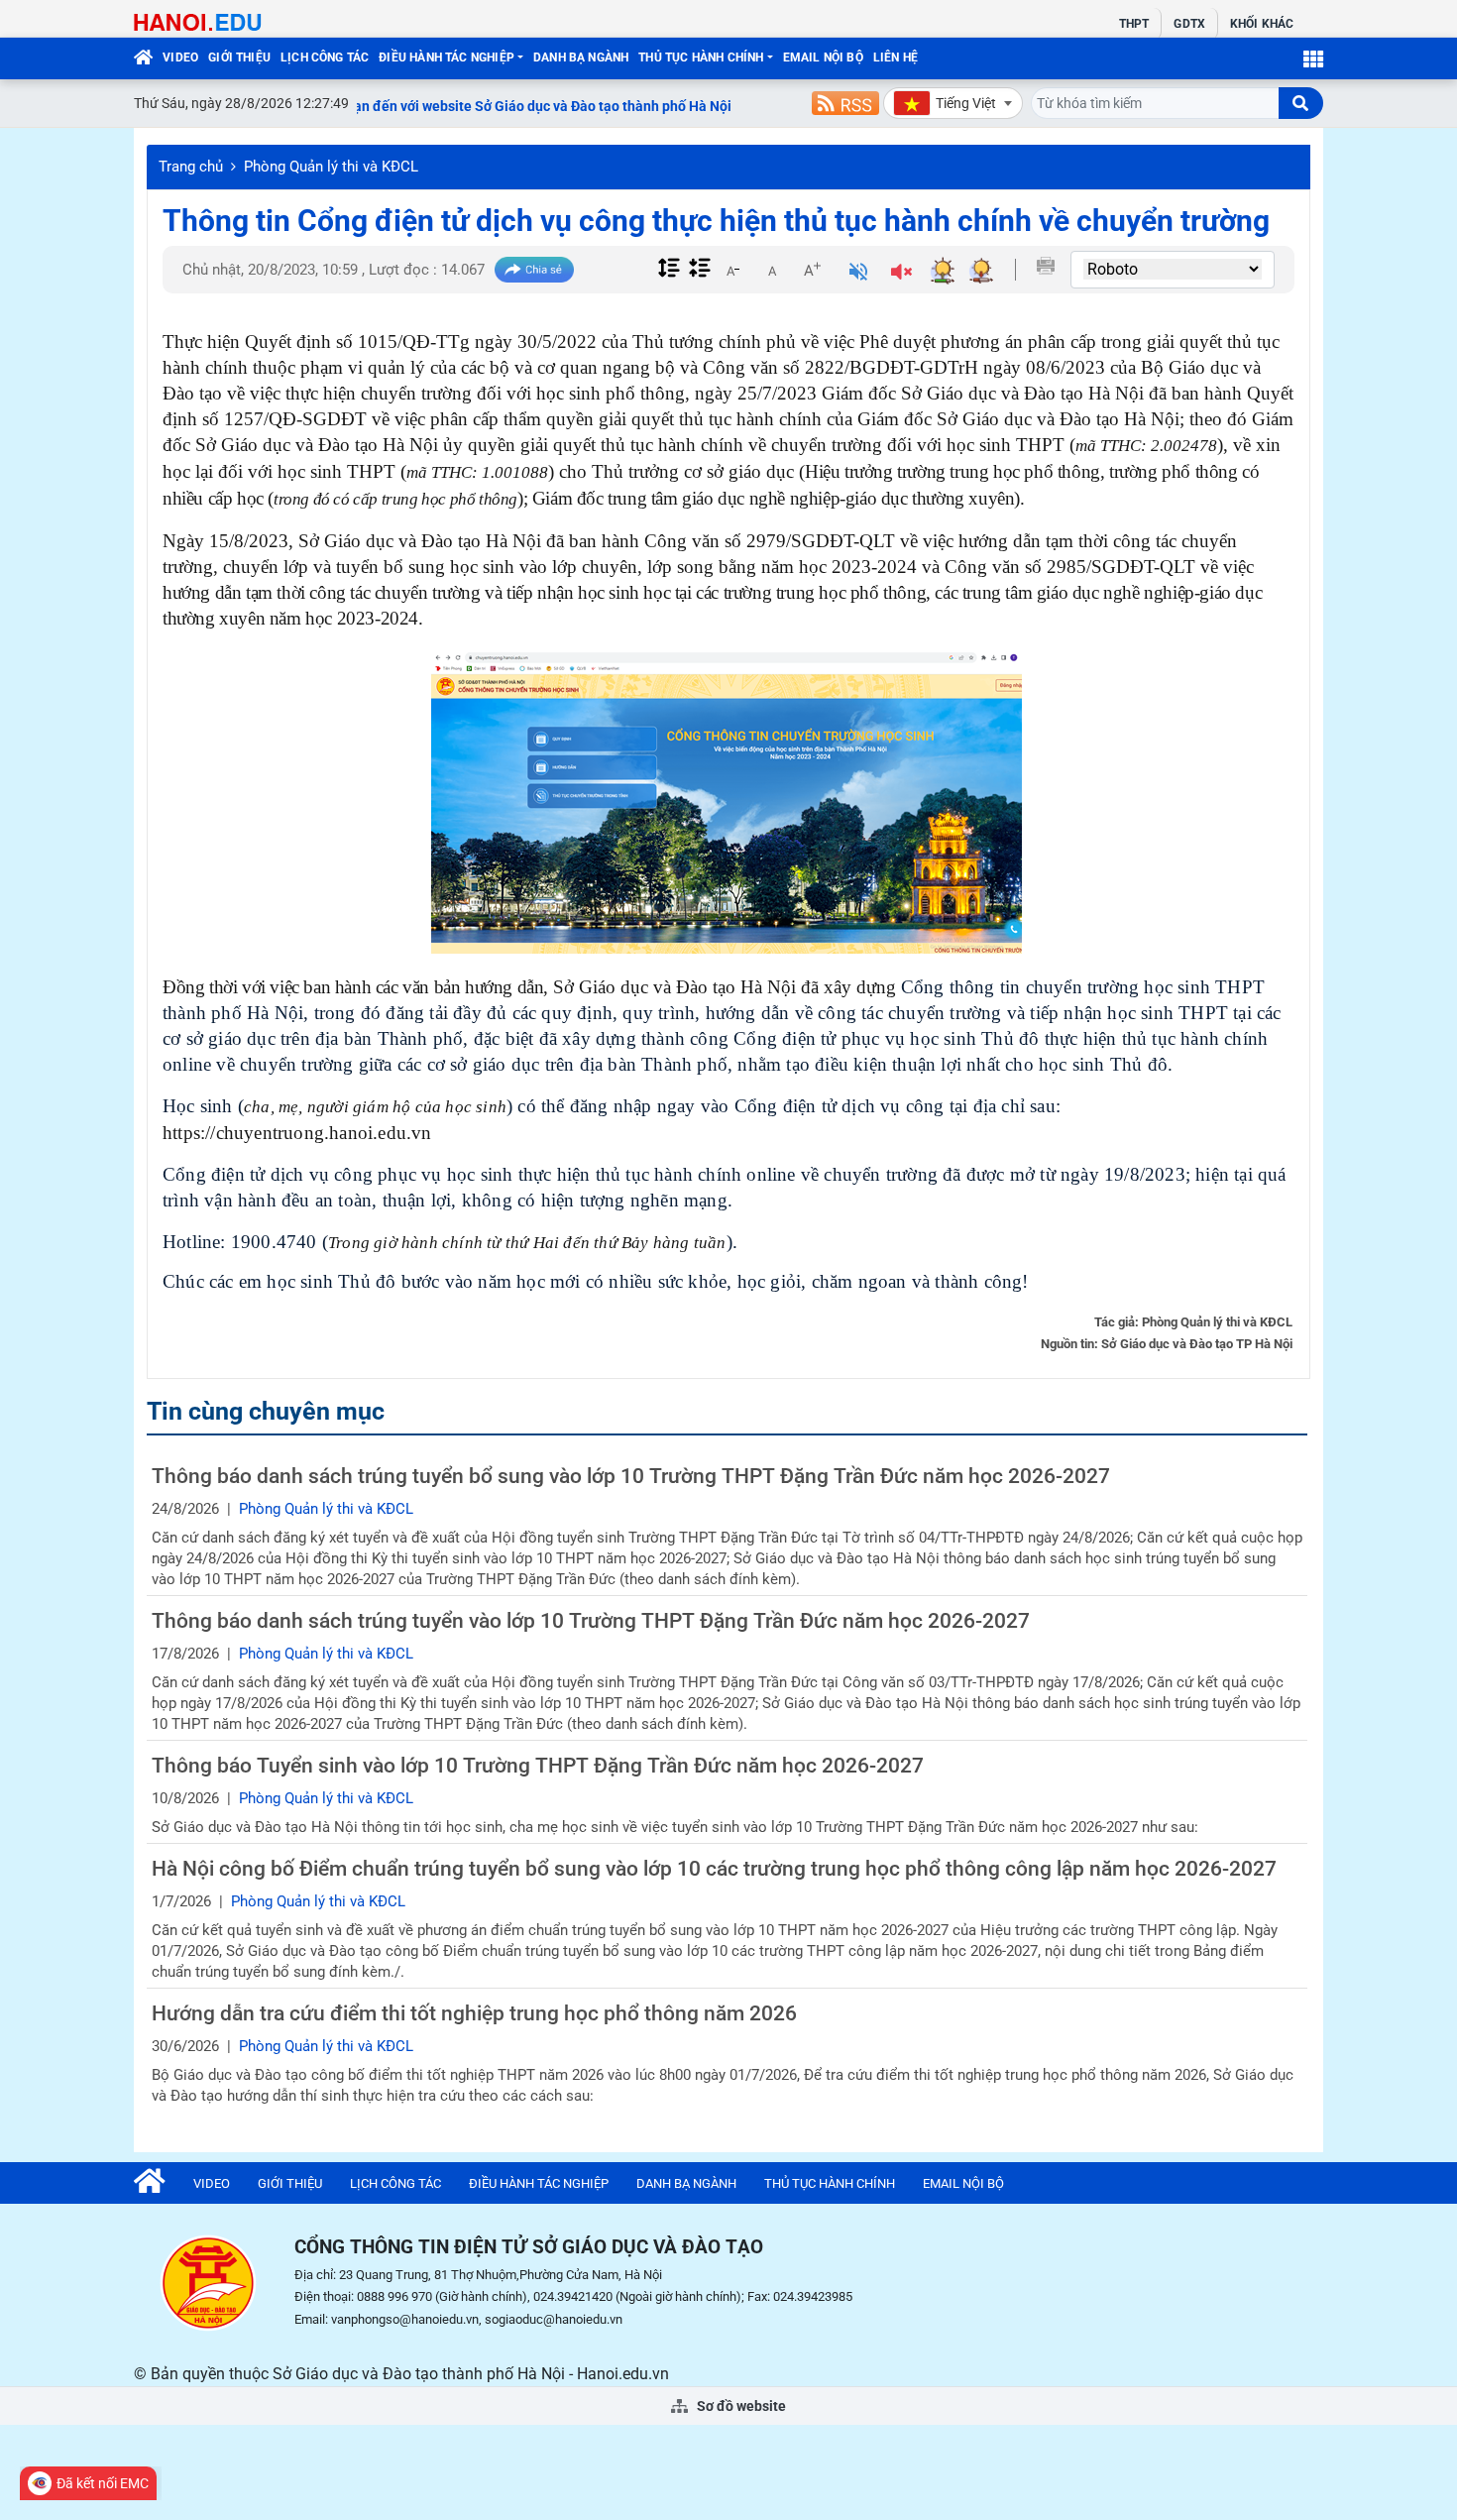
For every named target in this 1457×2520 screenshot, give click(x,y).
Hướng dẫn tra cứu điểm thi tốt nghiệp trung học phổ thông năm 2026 (474, 2013)
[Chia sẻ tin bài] (534, 270)
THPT (1134, 24)
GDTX (1189, 24)
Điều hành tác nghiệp (447, 57)
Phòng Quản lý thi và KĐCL (331, 167)
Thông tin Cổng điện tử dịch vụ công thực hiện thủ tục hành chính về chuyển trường (716, 221)
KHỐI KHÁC (1262, 24)
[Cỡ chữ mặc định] (772, 270)
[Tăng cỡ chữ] (812, 270)
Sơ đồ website (740, 2406)
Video (180, 57)
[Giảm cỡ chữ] (732, 270)
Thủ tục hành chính (701, 57)
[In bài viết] (1046, 266)
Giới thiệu (239, 57)
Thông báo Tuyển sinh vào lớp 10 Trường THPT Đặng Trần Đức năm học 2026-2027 (538, 1766)
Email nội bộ (823, 57)
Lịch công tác (325, 57)
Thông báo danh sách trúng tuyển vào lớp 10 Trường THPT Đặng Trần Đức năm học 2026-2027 (591, 1621)
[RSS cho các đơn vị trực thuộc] (845, 103)
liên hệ (896, 57)
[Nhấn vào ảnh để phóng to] (727, 803)
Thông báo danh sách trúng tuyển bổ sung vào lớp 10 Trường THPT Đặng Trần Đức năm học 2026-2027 (631, 1476)
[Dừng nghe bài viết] (901, 274)
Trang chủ (191, 167)
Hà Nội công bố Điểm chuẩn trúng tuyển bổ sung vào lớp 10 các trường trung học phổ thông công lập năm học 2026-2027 (714, 1869)
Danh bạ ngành (581, 57)
